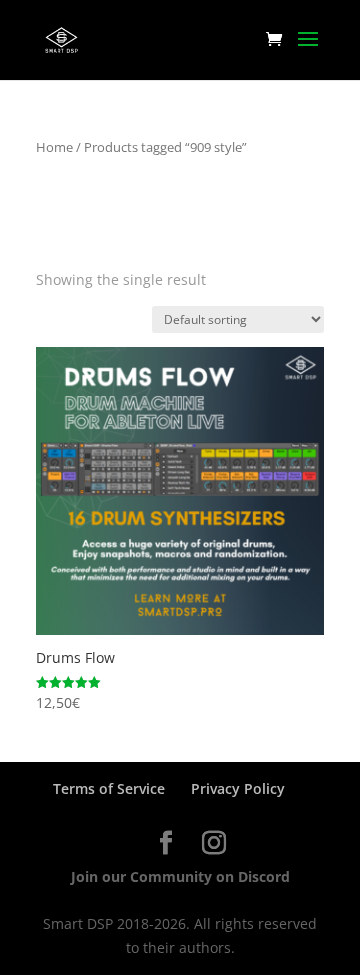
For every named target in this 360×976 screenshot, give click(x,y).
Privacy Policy (238, 788)
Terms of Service (109, 788)
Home (54, 147)
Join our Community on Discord (180, 876)
